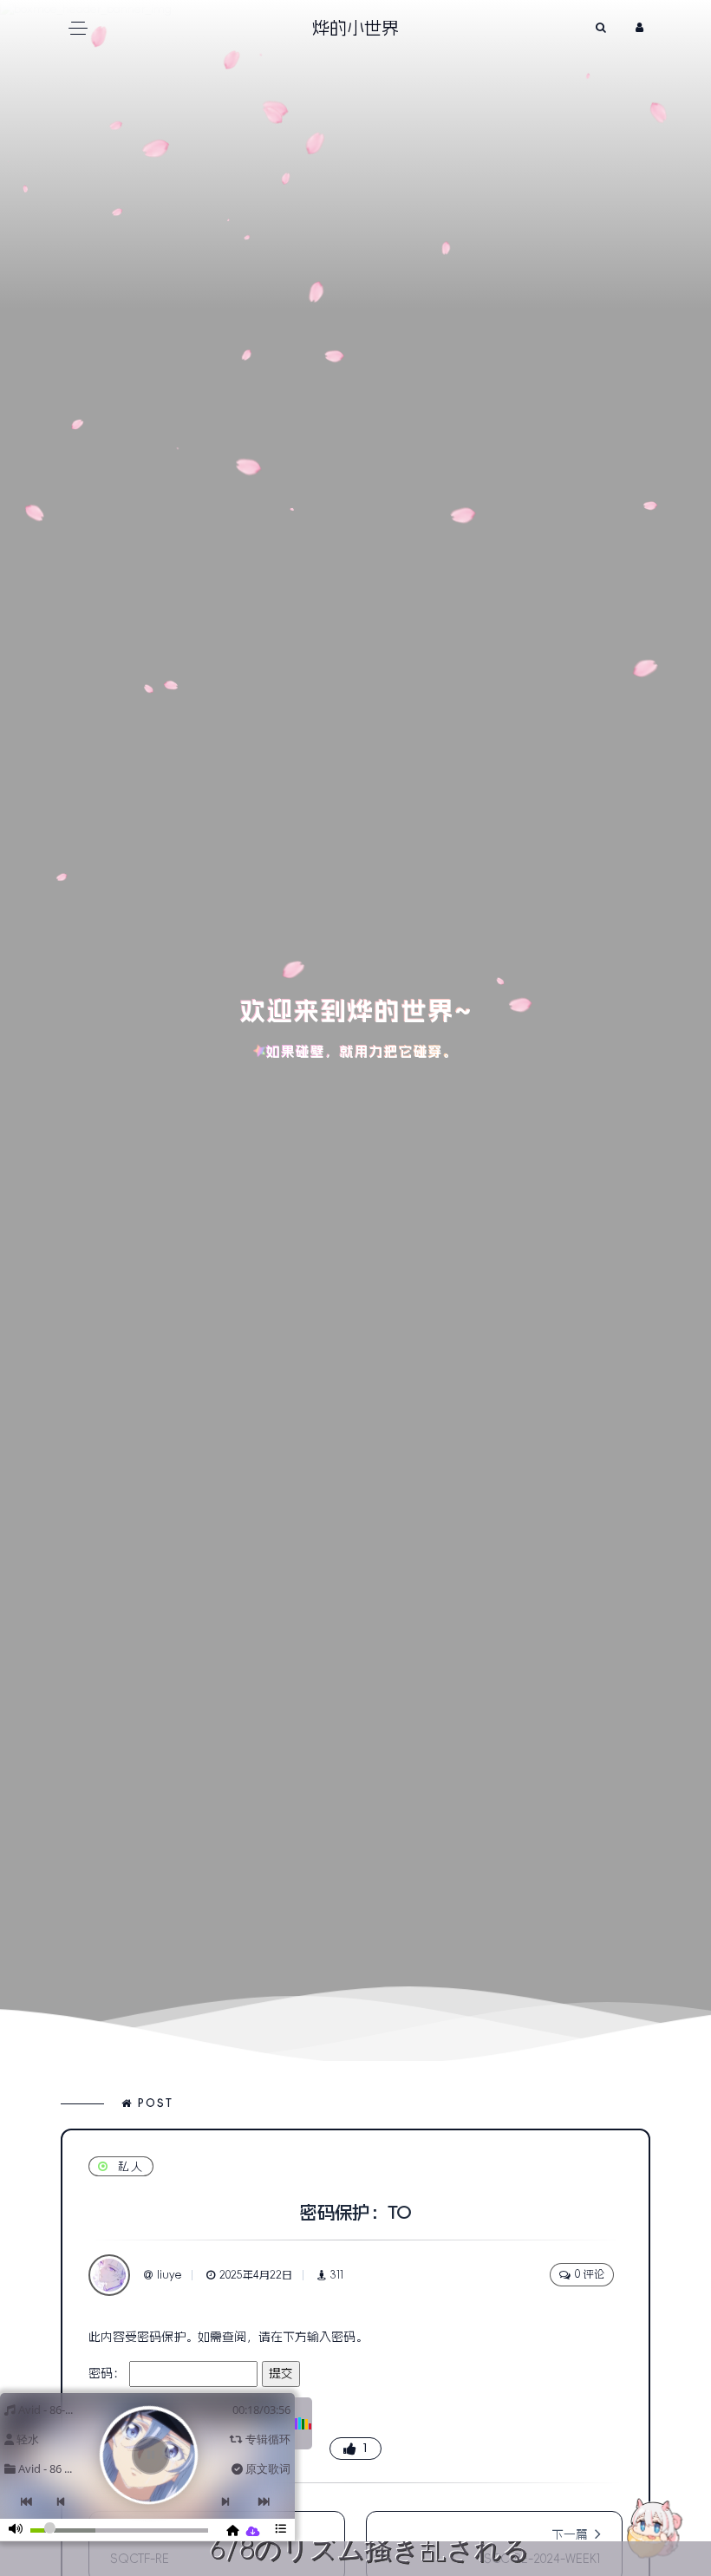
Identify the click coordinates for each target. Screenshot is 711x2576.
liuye (169, 2275)
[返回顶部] (655, 2528)
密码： (109, 2373)
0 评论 (590, 2274)
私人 (131, 2166)
